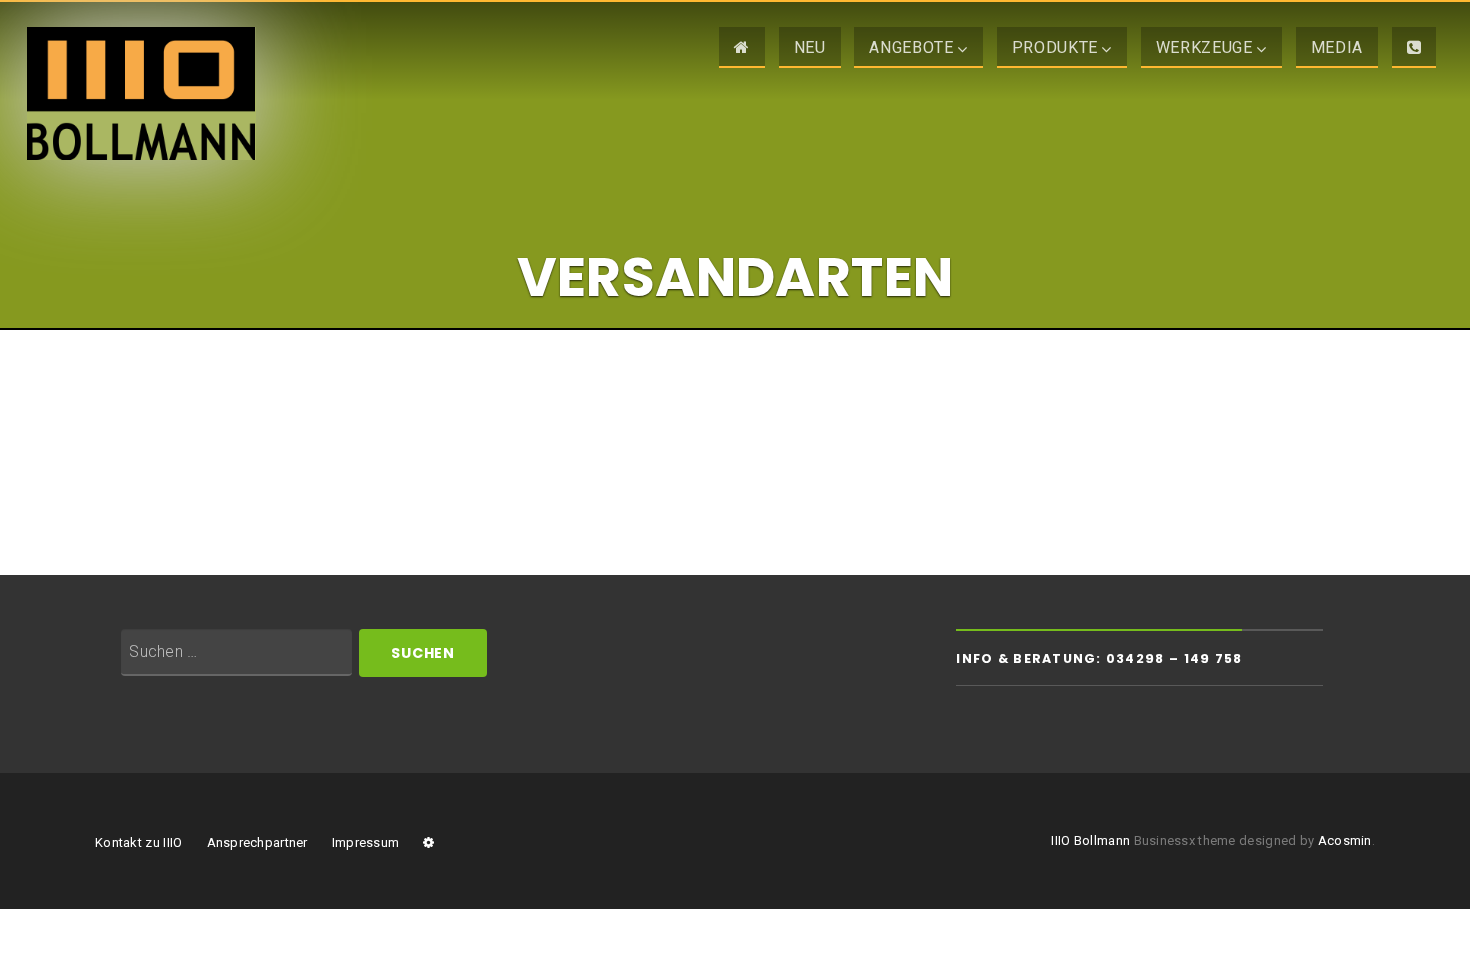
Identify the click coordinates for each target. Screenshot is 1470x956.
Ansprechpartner (257, 842)
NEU (810, 47)
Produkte (1055, 47)
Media (1337, 47)
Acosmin (1345, 840)
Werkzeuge (1204, 47)
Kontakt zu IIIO (138, 842)
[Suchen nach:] (236, 652)
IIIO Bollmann (1090, 840)
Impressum (365, 842)
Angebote (911, 47)
